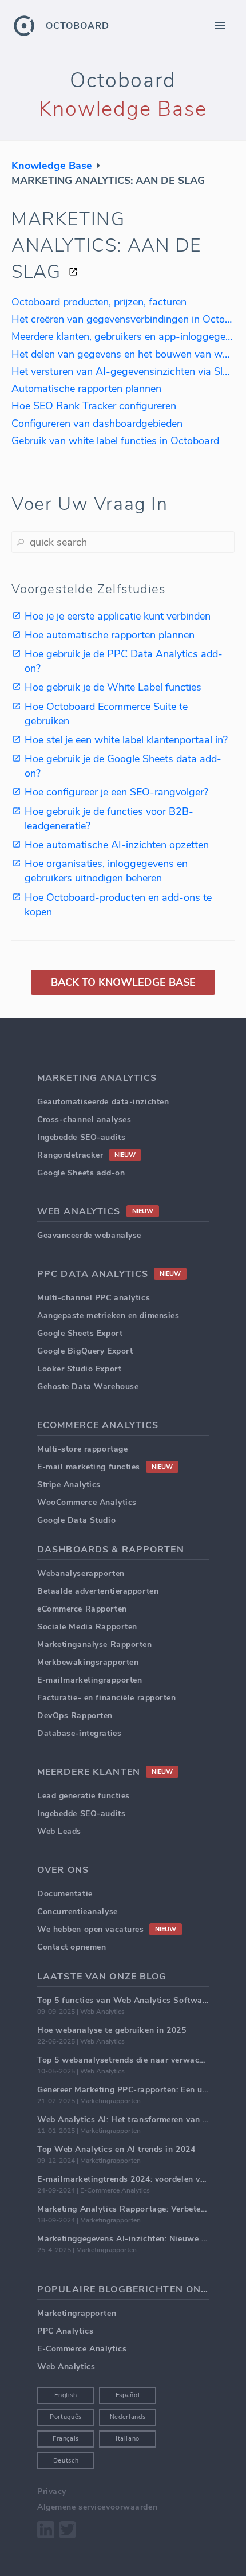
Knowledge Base (52, 166)
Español (128, 2395)
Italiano (128, 2439)
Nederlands (128, 2417)
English (66, 2395)
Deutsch (66, 2461)
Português (66, 2417)
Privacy (52, 2491)
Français (66, 2439)
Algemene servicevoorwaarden (97, 2507)
